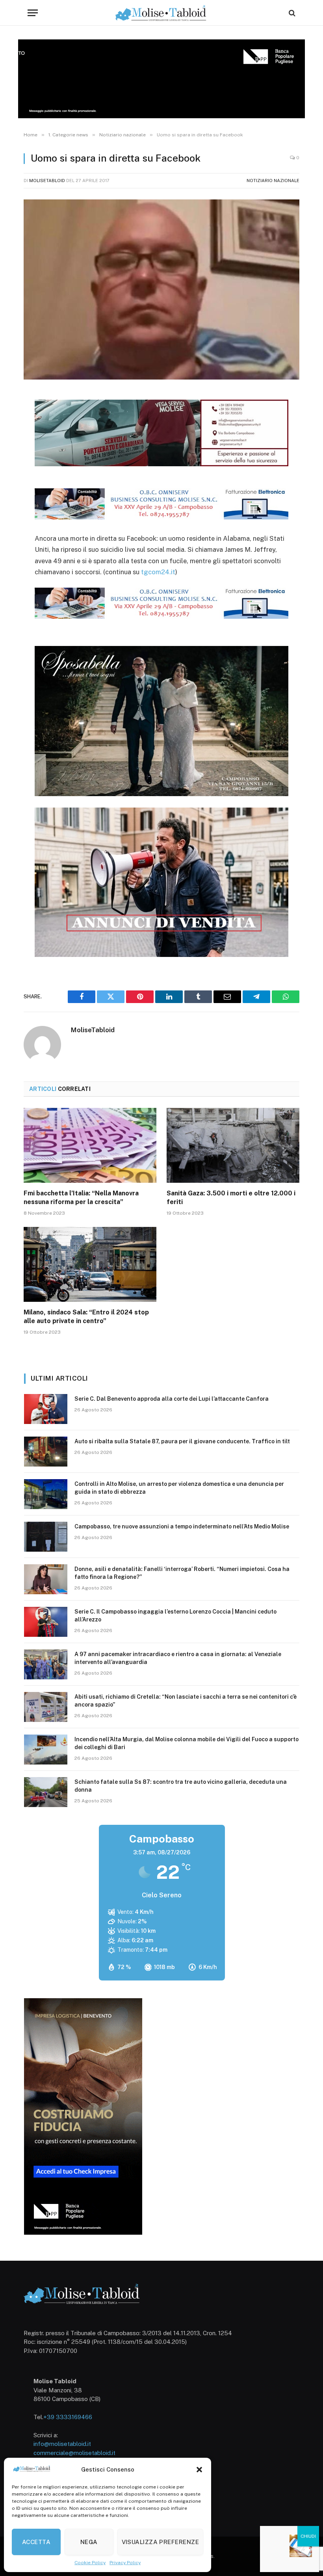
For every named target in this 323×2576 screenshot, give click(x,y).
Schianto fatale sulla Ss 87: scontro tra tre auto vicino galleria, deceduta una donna (181, 1786)
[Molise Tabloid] (161, 13)
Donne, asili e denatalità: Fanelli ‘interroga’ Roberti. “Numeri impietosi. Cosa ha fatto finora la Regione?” (182, 1573)
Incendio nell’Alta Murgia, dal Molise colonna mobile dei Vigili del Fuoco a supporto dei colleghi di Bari (187, 1743)
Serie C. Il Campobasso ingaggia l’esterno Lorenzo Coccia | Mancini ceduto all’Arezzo (175, 1616)
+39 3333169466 (68, 2417)
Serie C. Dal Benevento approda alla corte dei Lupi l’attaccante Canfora (172, 1399)
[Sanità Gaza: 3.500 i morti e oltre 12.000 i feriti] (233, 1145)
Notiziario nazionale (273, 181)
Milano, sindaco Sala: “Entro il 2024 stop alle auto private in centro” (86, 1317)
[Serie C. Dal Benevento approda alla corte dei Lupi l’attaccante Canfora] (46, 1409)
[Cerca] (291, 13)
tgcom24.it (158, 572)
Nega (89, 2542)
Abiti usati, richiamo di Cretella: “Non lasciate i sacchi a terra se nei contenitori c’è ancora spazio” (186, 1701)
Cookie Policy (90, 2563)
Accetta (36, 2542)
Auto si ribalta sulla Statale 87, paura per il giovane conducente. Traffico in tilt (182, 1441)
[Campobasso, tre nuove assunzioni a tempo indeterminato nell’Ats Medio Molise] (46, 1537)
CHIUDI (308, 2536)
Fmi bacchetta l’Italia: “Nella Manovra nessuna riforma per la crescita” (81, 1198)
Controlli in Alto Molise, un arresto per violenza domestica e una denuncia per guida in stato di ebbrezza (179, 1488)
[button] (199, 2470)
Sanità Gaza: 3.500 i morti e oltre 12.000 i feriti (231, 1198)
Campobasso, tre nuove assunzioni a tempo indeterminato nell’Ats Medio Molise (182, 1526)
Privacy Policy (125, 2563)
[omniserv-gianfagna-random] (162, 517)
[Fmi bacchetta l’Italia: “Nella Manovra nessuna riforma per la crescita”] (90, 1145)
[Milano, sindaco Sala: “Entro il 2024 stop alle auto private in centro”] (90, 1264)
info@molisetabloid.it (62, 2444)
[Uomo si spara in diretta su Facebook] (161, 289)
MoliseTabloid (47, 181)
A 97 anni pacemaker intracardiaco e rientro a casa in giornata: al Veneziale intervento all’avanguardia (178, 1658)
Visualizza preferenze (160, 2542)
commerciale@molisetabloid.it (74, 2453)
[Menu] (33, 13)
